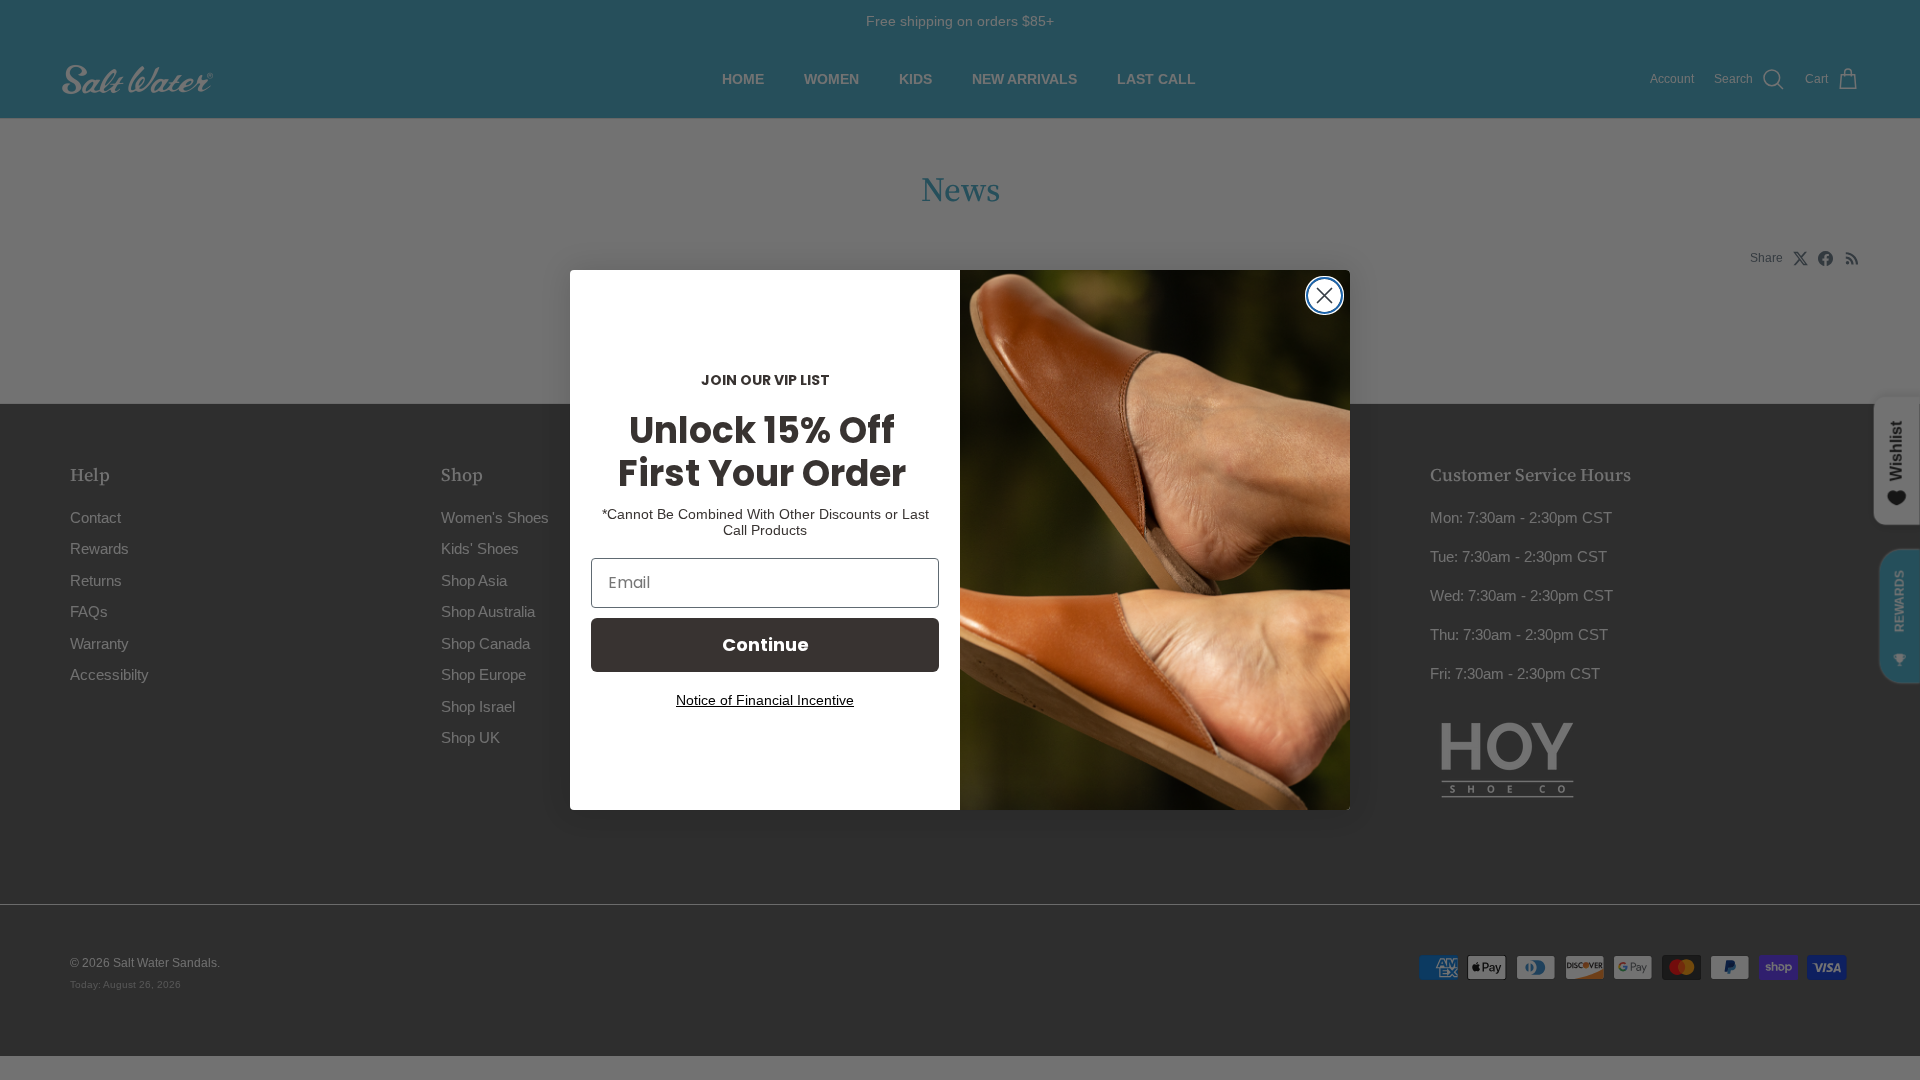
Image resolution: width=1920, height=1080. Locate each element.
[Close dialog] (1324, 295)
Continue (765, 644)
